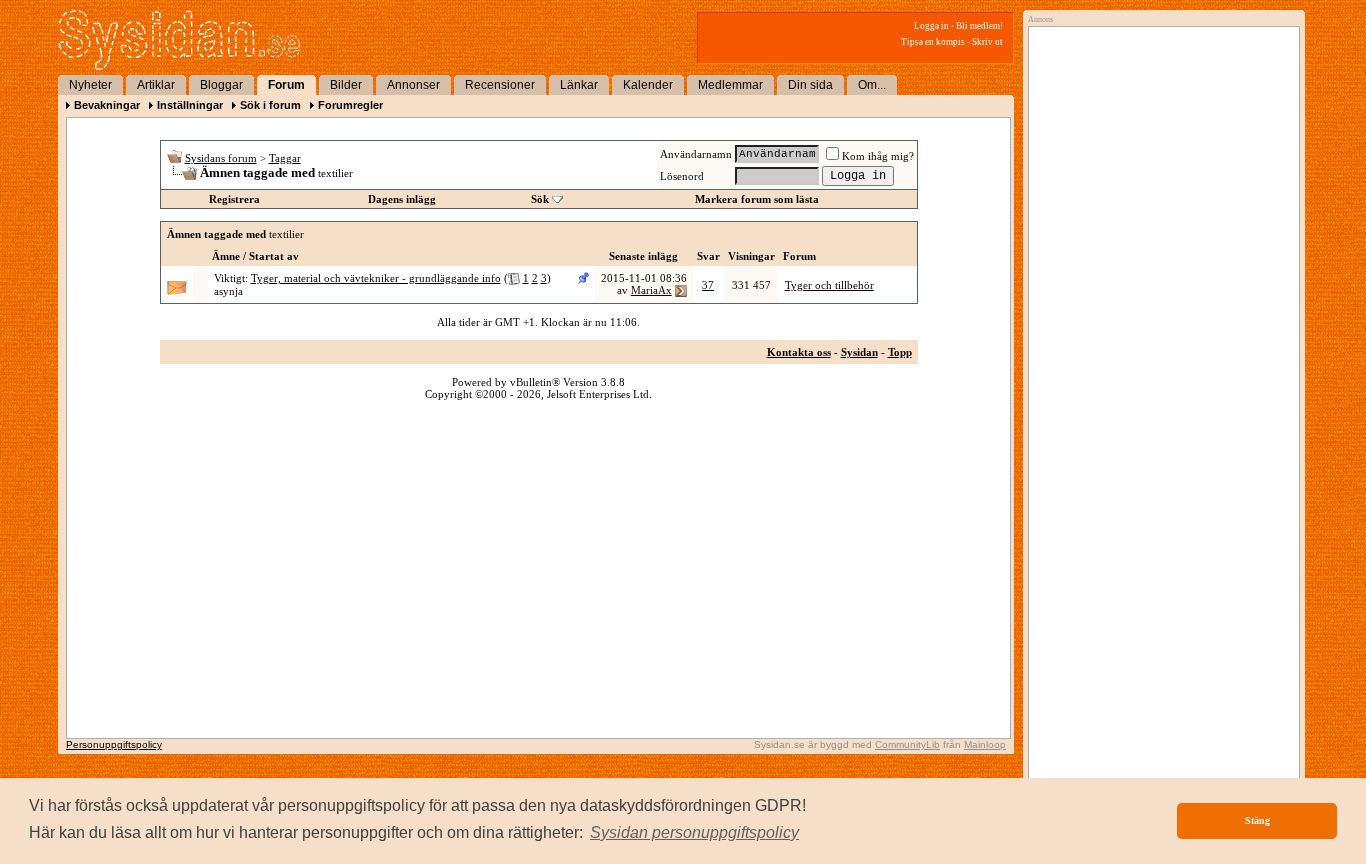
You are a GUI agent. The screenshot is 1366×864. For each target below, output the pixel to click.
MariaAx (651, 290)
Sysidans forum (221, 158)
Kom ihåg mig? (878, 156)
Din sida (810, 85)
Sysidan (859, 352)
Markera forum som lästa (757, 199)
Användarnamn (696, 154)
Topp (900, 352)
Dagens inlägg (402, 199)
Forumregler (350, 105)
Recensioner (500, 85)
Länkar (579, 85)
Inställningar (190, 105)
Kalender (648, 85)
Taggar (285, 158)
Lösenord (682, 176)
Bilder (346, 85)
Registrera (234, 199)
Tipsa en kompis (933, 42)
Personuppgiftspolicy (114, 744)
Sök (540, 199)
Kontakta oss (799, 352)
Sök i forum (270, 105)
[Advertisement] (1159, 237)
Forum (286, 85)
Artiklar (156, 85)
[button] (694, 833)
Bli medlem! (979, 26)
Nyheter (90, 85)
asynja (228, 291)
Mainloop (985, 744)
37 (708, 285)
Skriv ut (987, 42)
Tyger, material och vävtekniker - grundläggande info (376, 278)
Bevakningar (107, 105)
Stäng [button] (1257, 820)
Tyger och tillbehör (829, 285)
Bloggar (221, 85)
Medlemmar (730, 85)
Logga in (931, 26)
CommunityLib (907, 744)
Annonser (413, 85)
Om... (872, 85)
